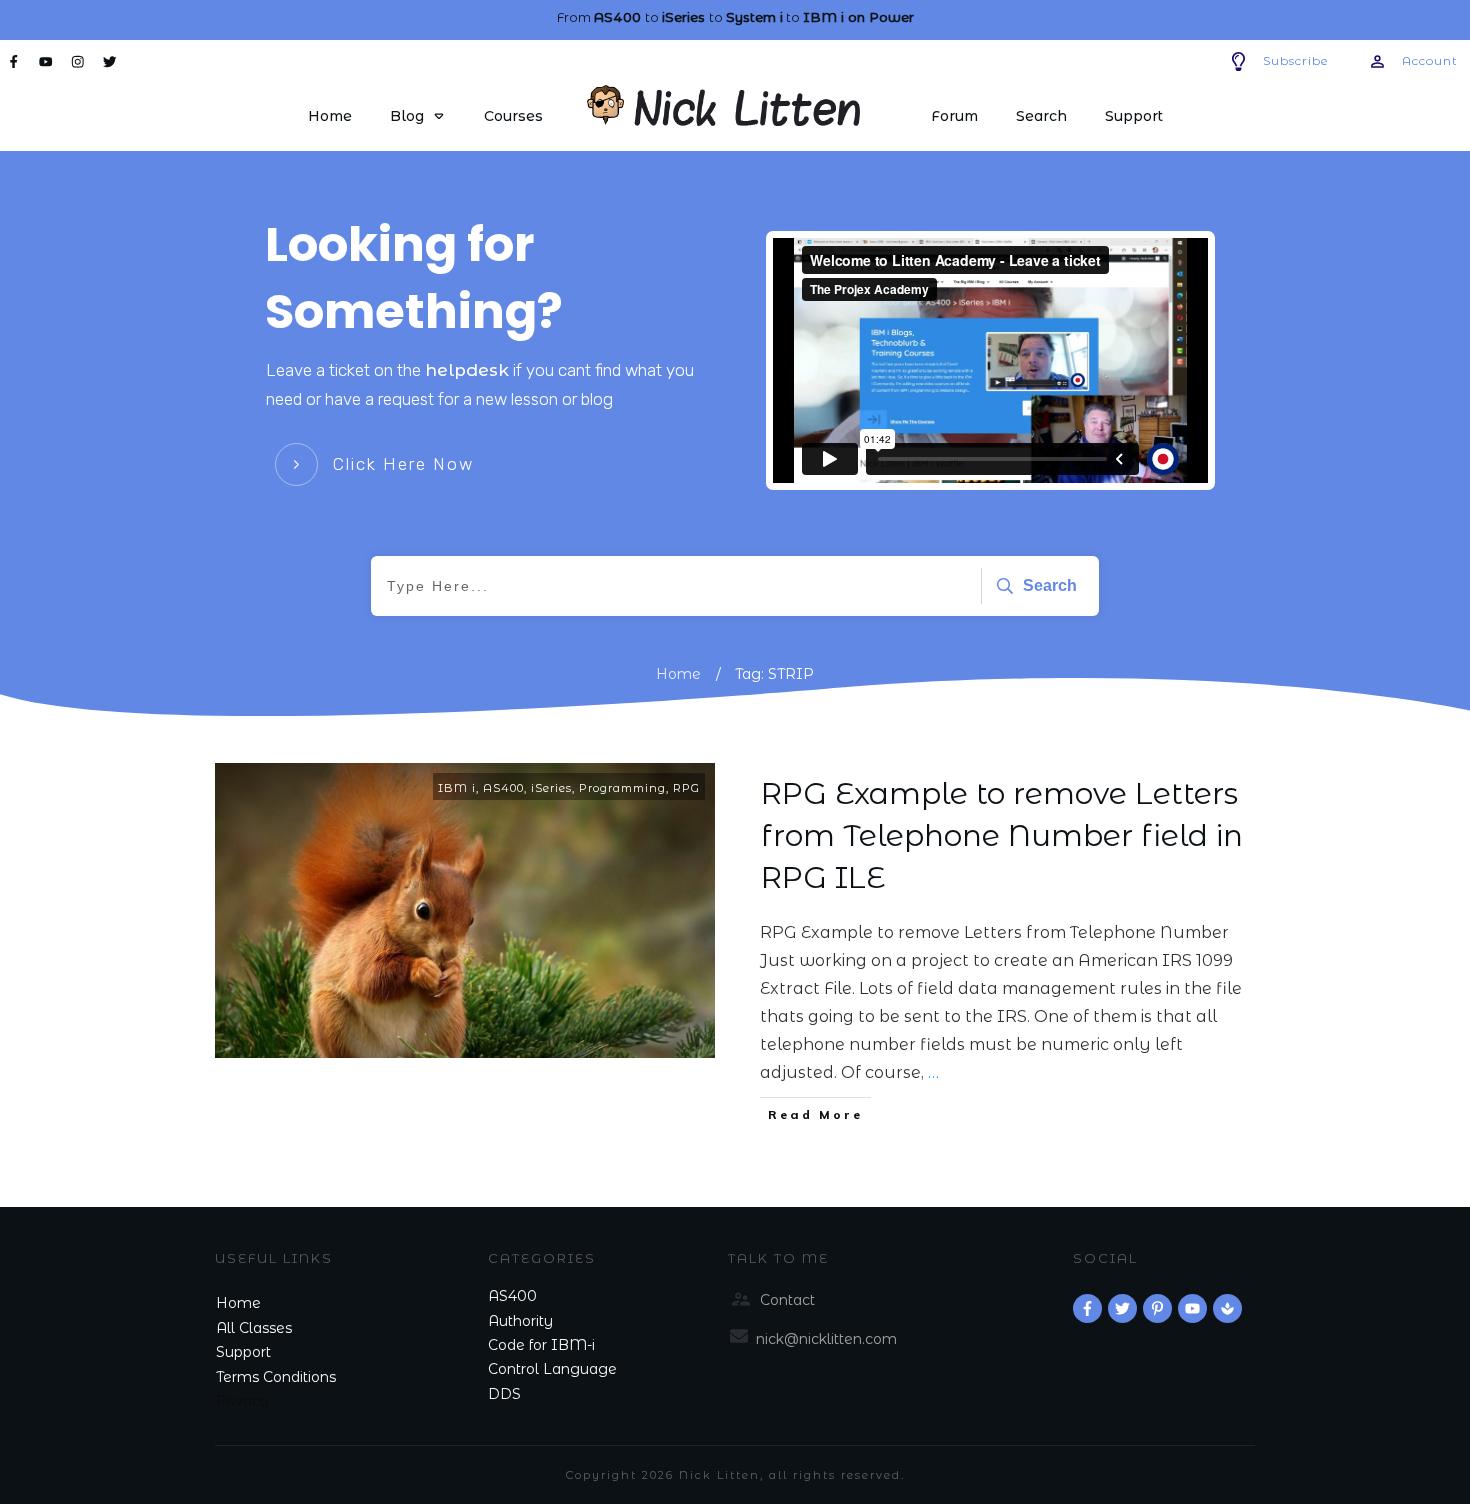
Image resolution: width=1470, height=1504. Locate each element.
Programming (622, 788)
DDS (504, 1394)
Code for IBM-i (541, 1345)
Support (243, 1352)
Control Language (552, 1369)
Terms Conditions (276, 1377)
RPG (686, 788)
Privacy (242, 1401)
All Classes (254, 1328)
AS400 (503, 788)
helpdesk (467, 370)
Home (238, 1303)
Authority (520, 1321)
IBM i (457, 788)
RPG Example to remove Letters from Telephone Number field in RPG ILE (1002, 835)
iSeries (551, 788)
